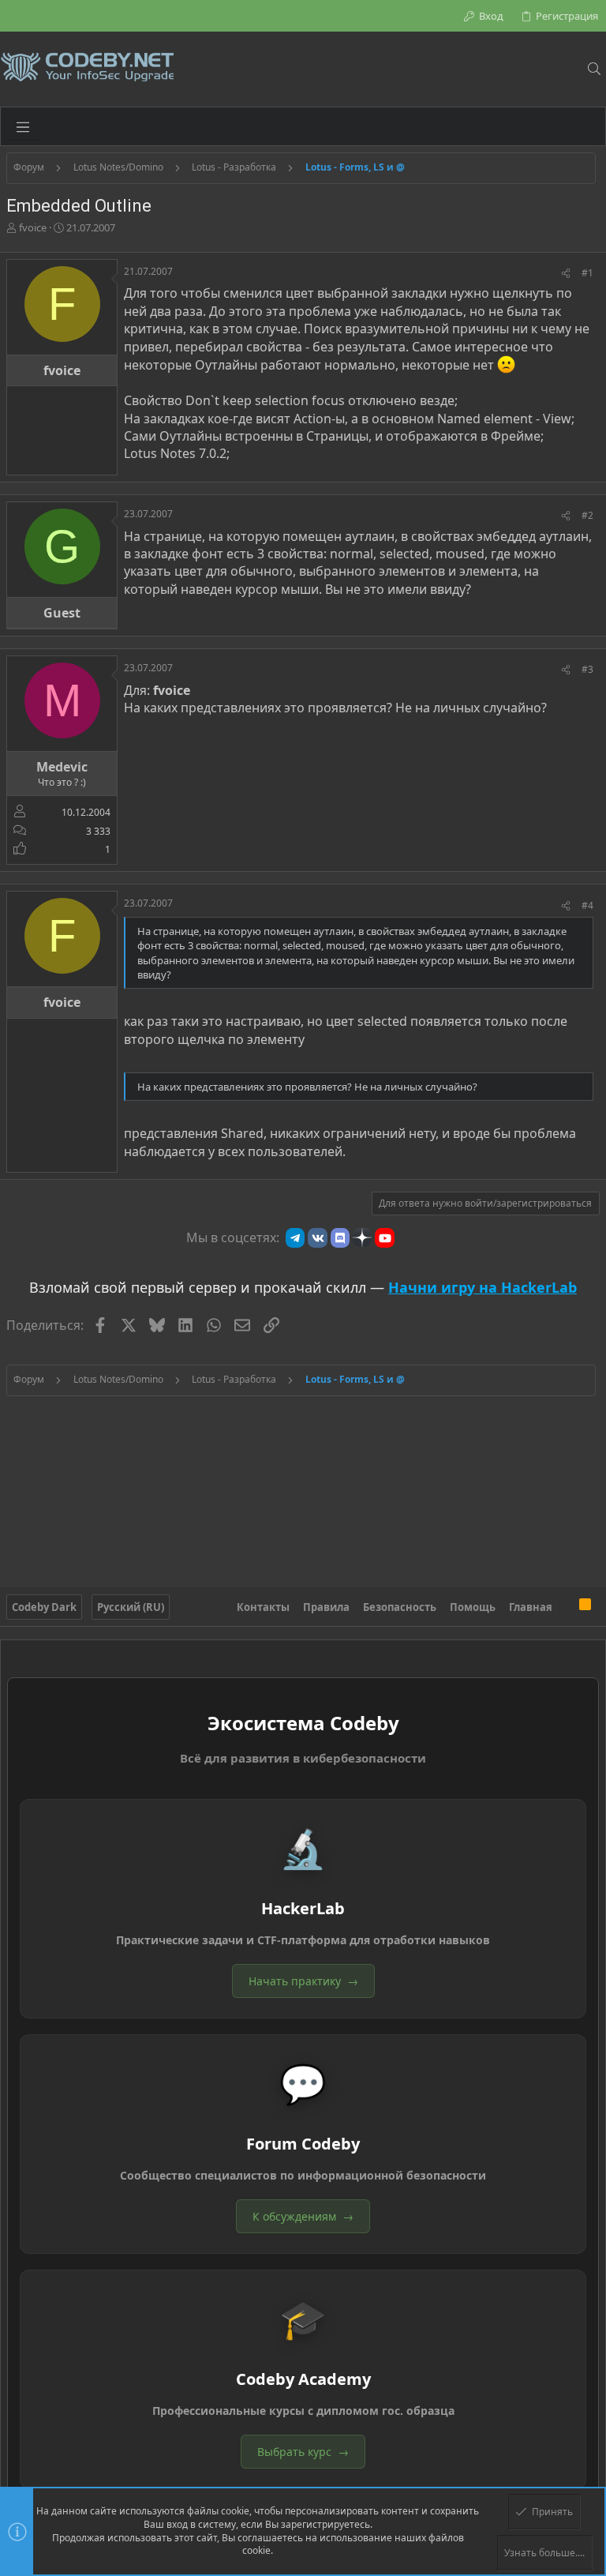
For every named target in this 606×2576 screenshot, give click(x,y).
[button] (23, 126)
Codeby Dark (44, 1607)
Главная (531, 1607)
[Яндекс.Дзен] (362, 1237)
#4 (587, 905)
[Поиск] (594, 69)
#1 (587, 273)
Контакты (263, 1607)
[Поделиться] (566, 274)
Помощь (473, 1607)
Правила (326, 1607)
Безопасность (400, 1607)
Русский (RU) (131, 1607)
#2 (587, 515)
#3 (587, 669)
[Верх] (566, 1607)
